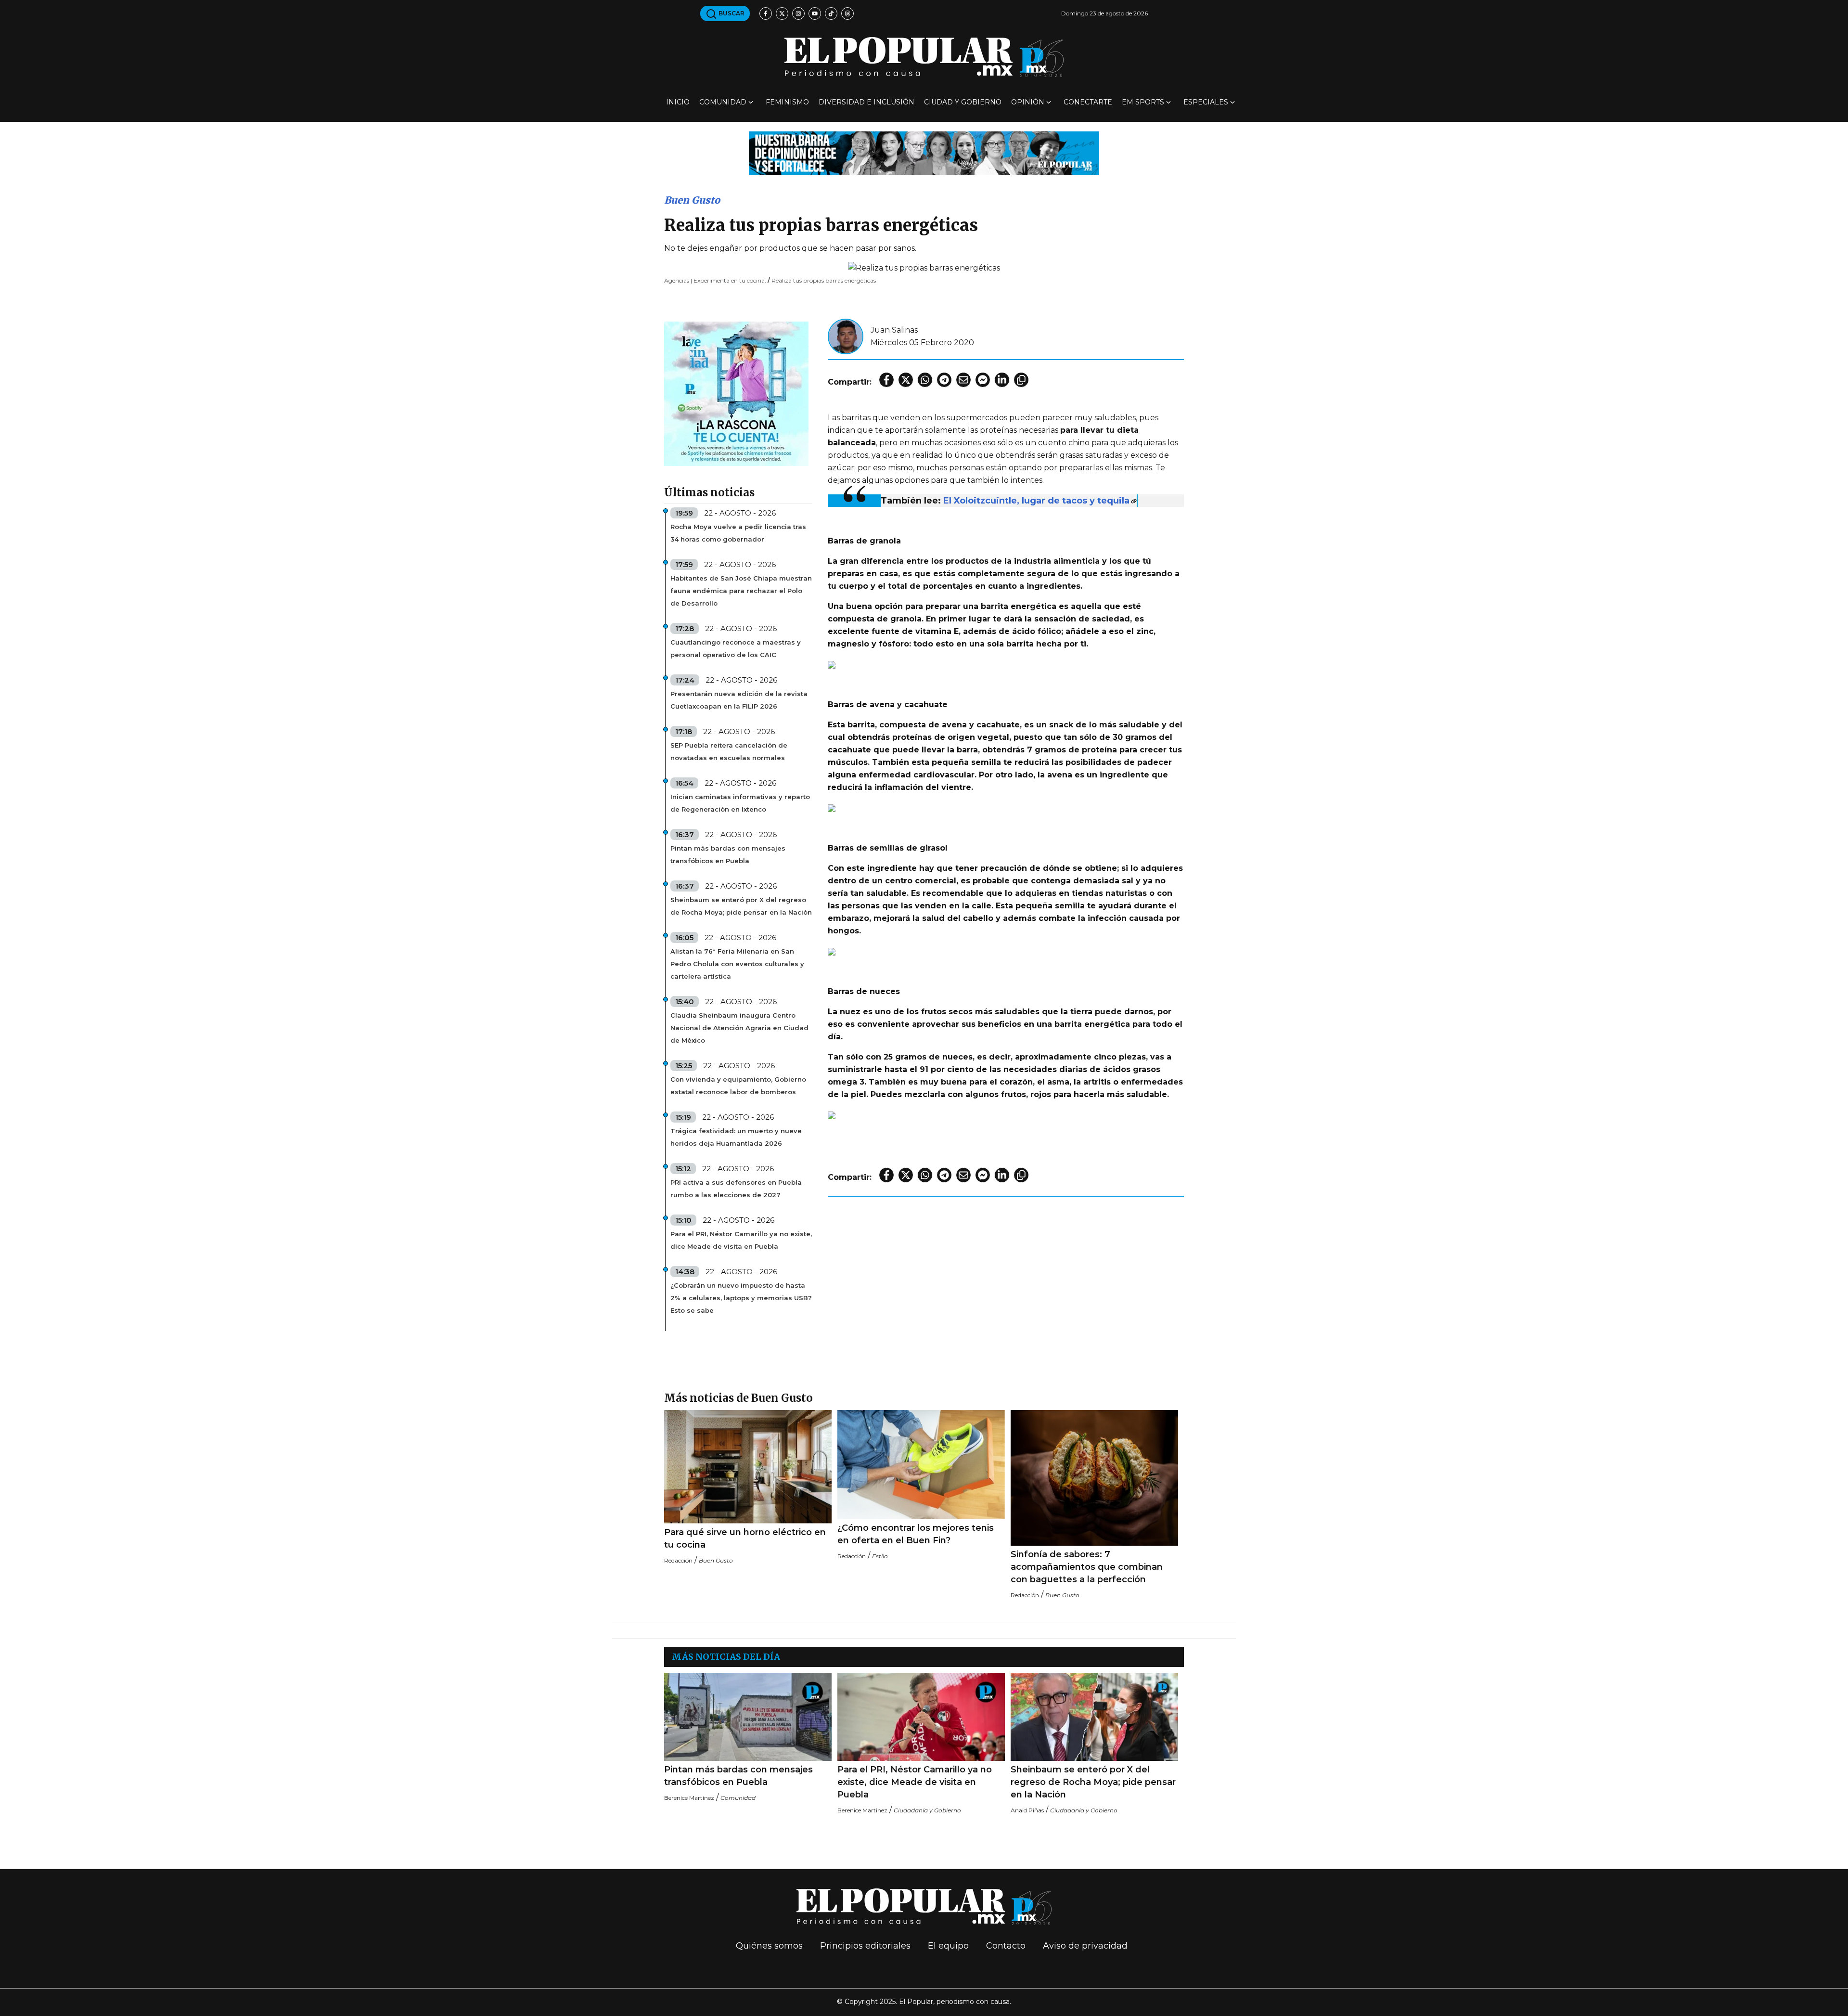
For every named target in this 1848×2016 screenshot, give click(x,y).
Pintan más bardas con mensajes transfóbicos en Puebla (728, 854)
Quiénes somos (769, 1946)
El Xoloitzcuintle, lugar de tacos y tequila (1036, 501)
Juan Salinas (894, 330)
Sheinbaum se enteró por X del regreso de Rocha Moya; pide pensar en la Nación (741, 906)
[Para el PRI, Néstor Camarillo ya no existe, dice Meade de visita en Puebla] (921, 1717)
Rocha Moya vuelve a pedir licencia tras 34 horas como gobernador (738, 533)
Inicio (678, 102)
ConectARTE (1088, 102)
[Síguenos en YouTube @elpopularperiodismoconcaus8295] (815, 13)
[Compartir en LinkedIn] (1002, 380)
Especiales (1206, 102)
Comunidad (723, 102)
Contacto (1006, 1946)
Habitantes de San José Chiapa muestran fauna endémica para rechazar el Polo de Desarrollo (741, 591)
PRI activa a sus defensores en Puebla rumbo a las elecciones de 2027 (736, 1189)
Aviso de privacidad (1085, 1946)
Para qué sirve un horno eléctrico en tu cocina (745, 1538)
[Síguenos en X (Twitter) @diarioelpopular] (782, 13)
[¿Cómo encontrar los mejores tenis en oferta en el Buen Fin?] (921, 1465)
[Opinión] (924, 152)
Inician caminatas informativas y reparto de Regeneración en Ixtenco (740, 803)
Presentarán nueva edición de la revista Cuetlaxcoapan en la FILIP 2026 (739, 700)
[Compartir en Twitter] (906, 380)
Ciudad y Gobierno (963, 102)
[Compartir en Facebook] (886, 380)
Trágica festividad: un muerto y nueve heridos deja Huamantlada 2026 (736, 1137)
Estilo (880, 1556)
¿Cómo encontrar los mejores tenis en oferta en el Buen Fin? (916, 1534)
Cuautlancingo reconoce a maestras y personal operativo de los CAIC (736, 648)
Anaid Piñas (1027, 1810)
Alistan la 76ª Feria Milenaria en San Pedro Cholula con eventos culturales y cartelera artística (737, 964)
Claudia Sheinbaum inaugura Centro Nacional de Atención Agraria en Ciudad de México (739, 1028)
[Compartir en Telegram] (944, 380)
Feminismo (787, 102)
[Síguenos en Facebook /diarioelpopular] (766, 13)
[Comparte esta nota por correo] (963, 380)
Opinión (1028, 102)
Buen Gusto (692, 200)
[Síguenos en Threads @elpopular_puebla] (847, 13)
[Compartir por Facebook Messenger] (983, 380)
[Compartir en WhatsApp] (925, 380)
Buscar (731, 13)
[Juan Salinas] (846, 336)
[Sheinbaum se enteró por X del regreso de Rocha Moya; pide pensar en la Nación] (1094, 1717)
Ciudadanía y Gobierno (927, 1810)
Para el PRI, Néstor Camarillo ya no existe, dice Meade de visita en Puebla (741, 1240)
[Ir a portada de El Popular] (924, 57)
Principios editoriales (865, 1946)
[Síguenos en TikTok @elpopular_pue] (831, 13)
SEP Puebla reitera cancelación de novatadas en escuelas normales (729, 751)
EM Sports (1143, 102)
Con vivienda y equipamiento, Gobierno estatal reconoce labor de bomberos (738, 1086)
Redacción (678, 1560)
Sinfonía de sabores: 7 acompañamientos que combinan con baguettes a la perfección (1087, 1567)
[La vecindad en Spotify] (736, 393)
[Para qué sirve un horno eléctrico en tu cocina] (748, 1467)
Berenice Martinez (689, 1798)
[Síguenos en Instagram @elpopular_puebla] (798, 13)
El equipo (948, 1946)
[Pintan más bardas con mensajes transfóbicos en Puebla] (748, 1717)
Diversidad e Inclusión (866, 102)
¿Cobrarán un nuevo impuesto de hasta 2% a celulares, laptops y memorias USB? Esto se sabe (741, 1298)
